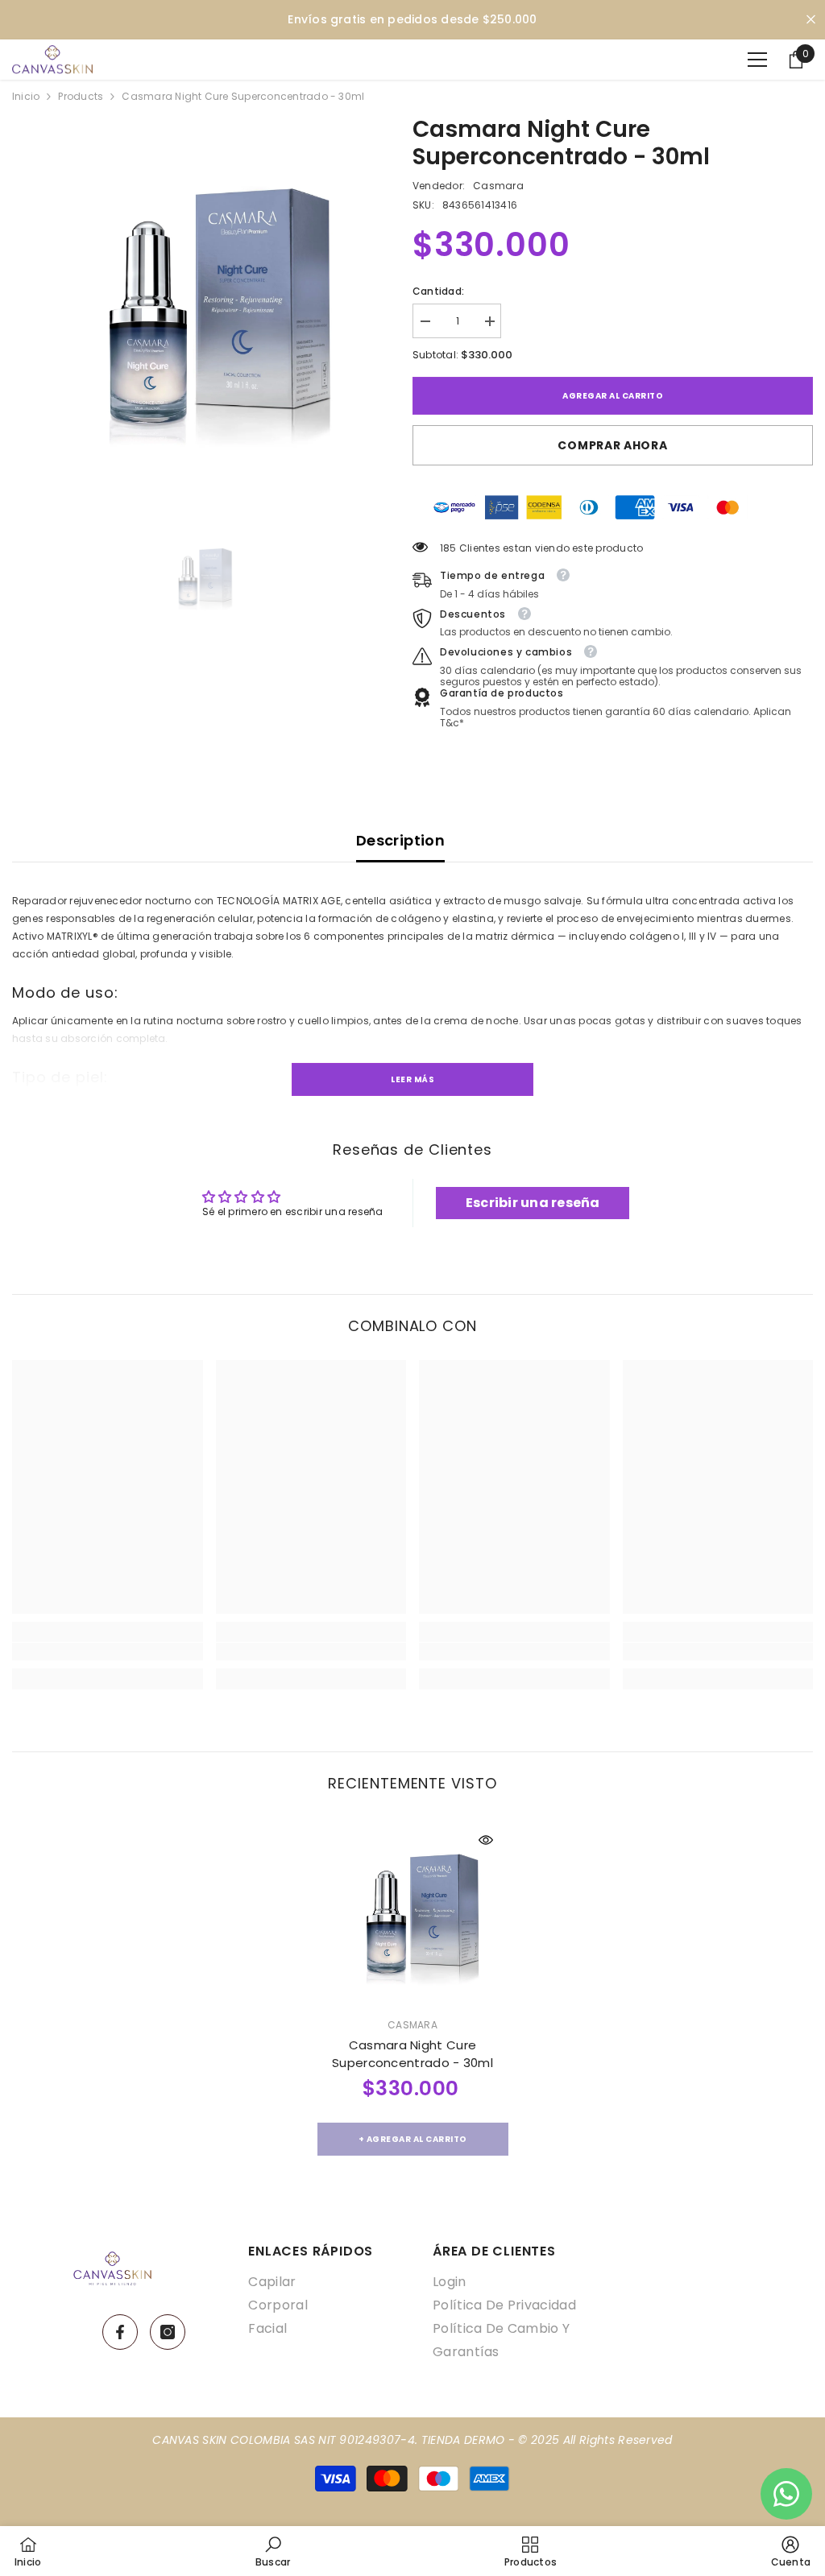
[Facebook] (120, 2332)
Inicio (26, 96)
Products (81, 96)
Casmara (498, 186)
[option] (200, 304)
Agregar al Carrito (613, 396)
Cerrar (811, 20)
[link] (108, 1652)
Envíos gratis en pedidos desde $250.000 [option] (412, 19)
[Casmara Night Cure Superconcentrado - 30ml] (413, 1913)
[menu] (757, 60)
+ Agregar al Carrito (413, 2139)
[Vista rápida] (486, 1840)
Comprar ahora (612, 445)
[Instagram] (168, 2332)
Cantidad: (438, 291)
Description (400, 840)
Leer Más (412, 1079)
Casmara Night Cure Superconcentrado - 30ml (412, 2054)
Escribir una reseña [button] (533, 1203)
